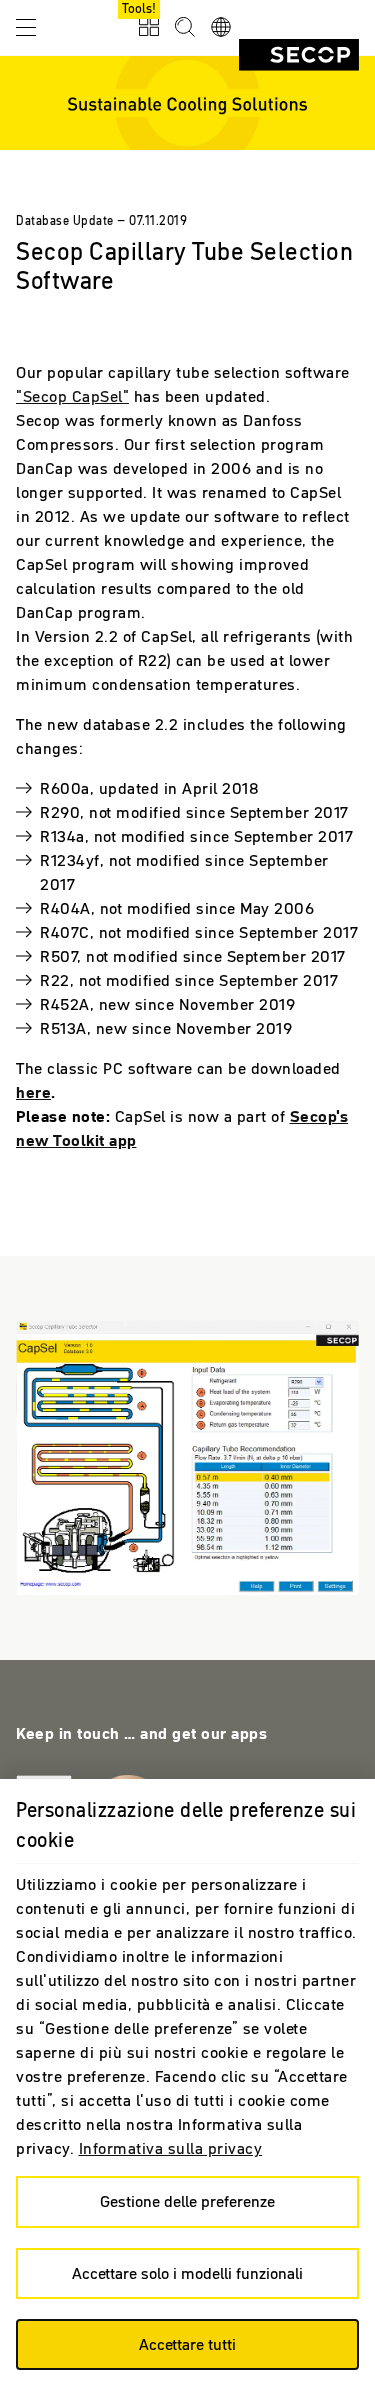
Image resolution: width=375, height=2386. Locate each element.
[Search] (185, 28)
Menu (26, 26)
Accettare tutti (187, 2344)
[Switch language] (221, 28)
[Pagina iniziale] (299, 55)
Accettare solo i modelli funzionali (187, 2273)
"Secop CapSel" (72, 396)
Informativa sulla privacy (171, 2148)
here (33, 1092)
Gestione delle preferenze (187, 2201)
